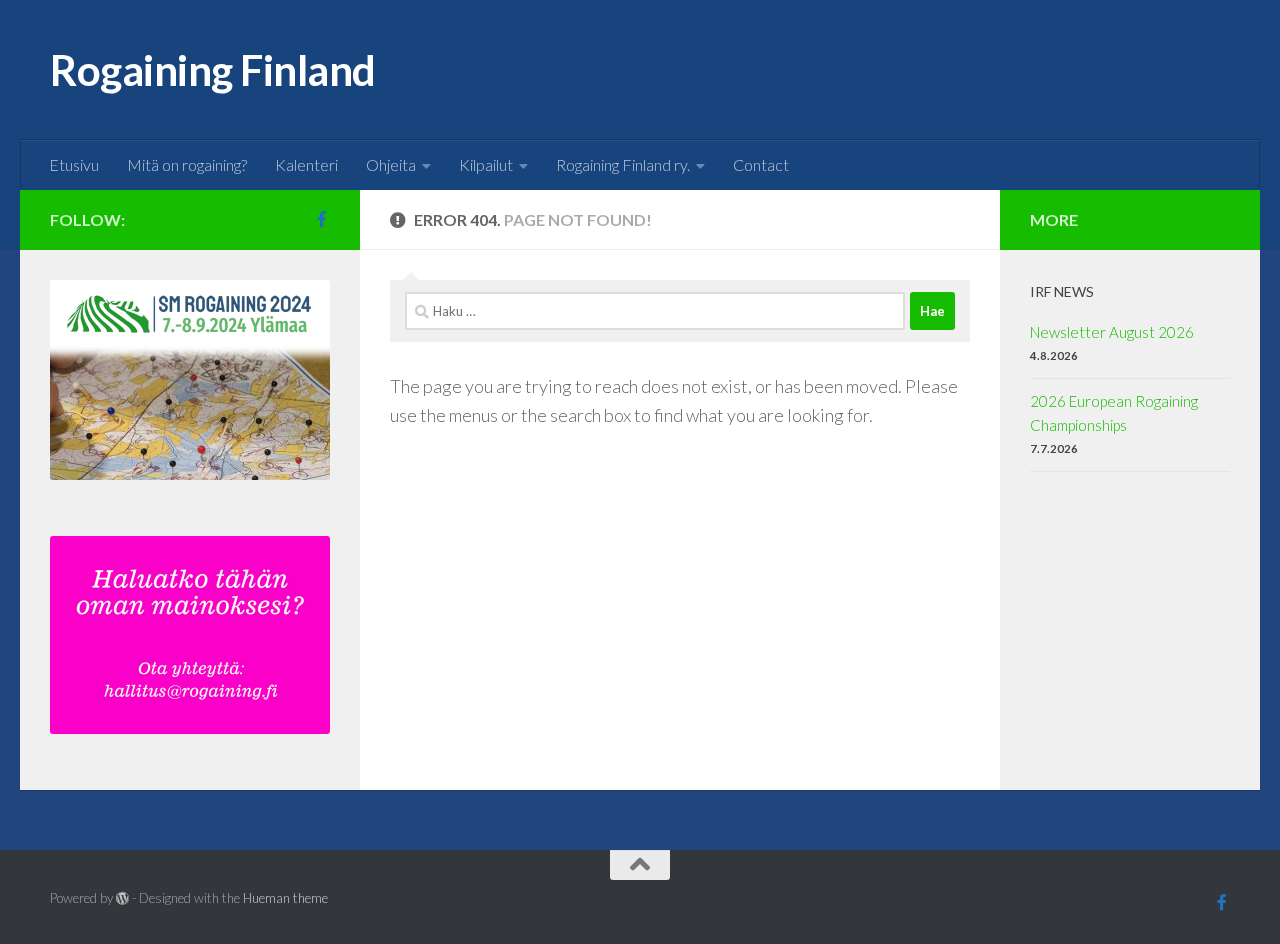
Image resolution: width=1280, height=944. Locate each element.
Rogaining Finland (213, 70)
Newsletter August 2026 (1112, 332)
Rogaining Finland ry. (623, 164)
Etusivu (74, 164)
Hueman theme (285, 898)
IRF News (1062, 291)
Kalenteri (306, 164)
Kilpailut (486, 164)
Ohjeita (391, 164)
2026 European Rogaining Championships (1114, 413)
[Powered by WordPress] (122, 898)
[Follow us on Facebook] (322, 219)
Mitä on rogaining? (187, 164)
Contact (761, 164)
